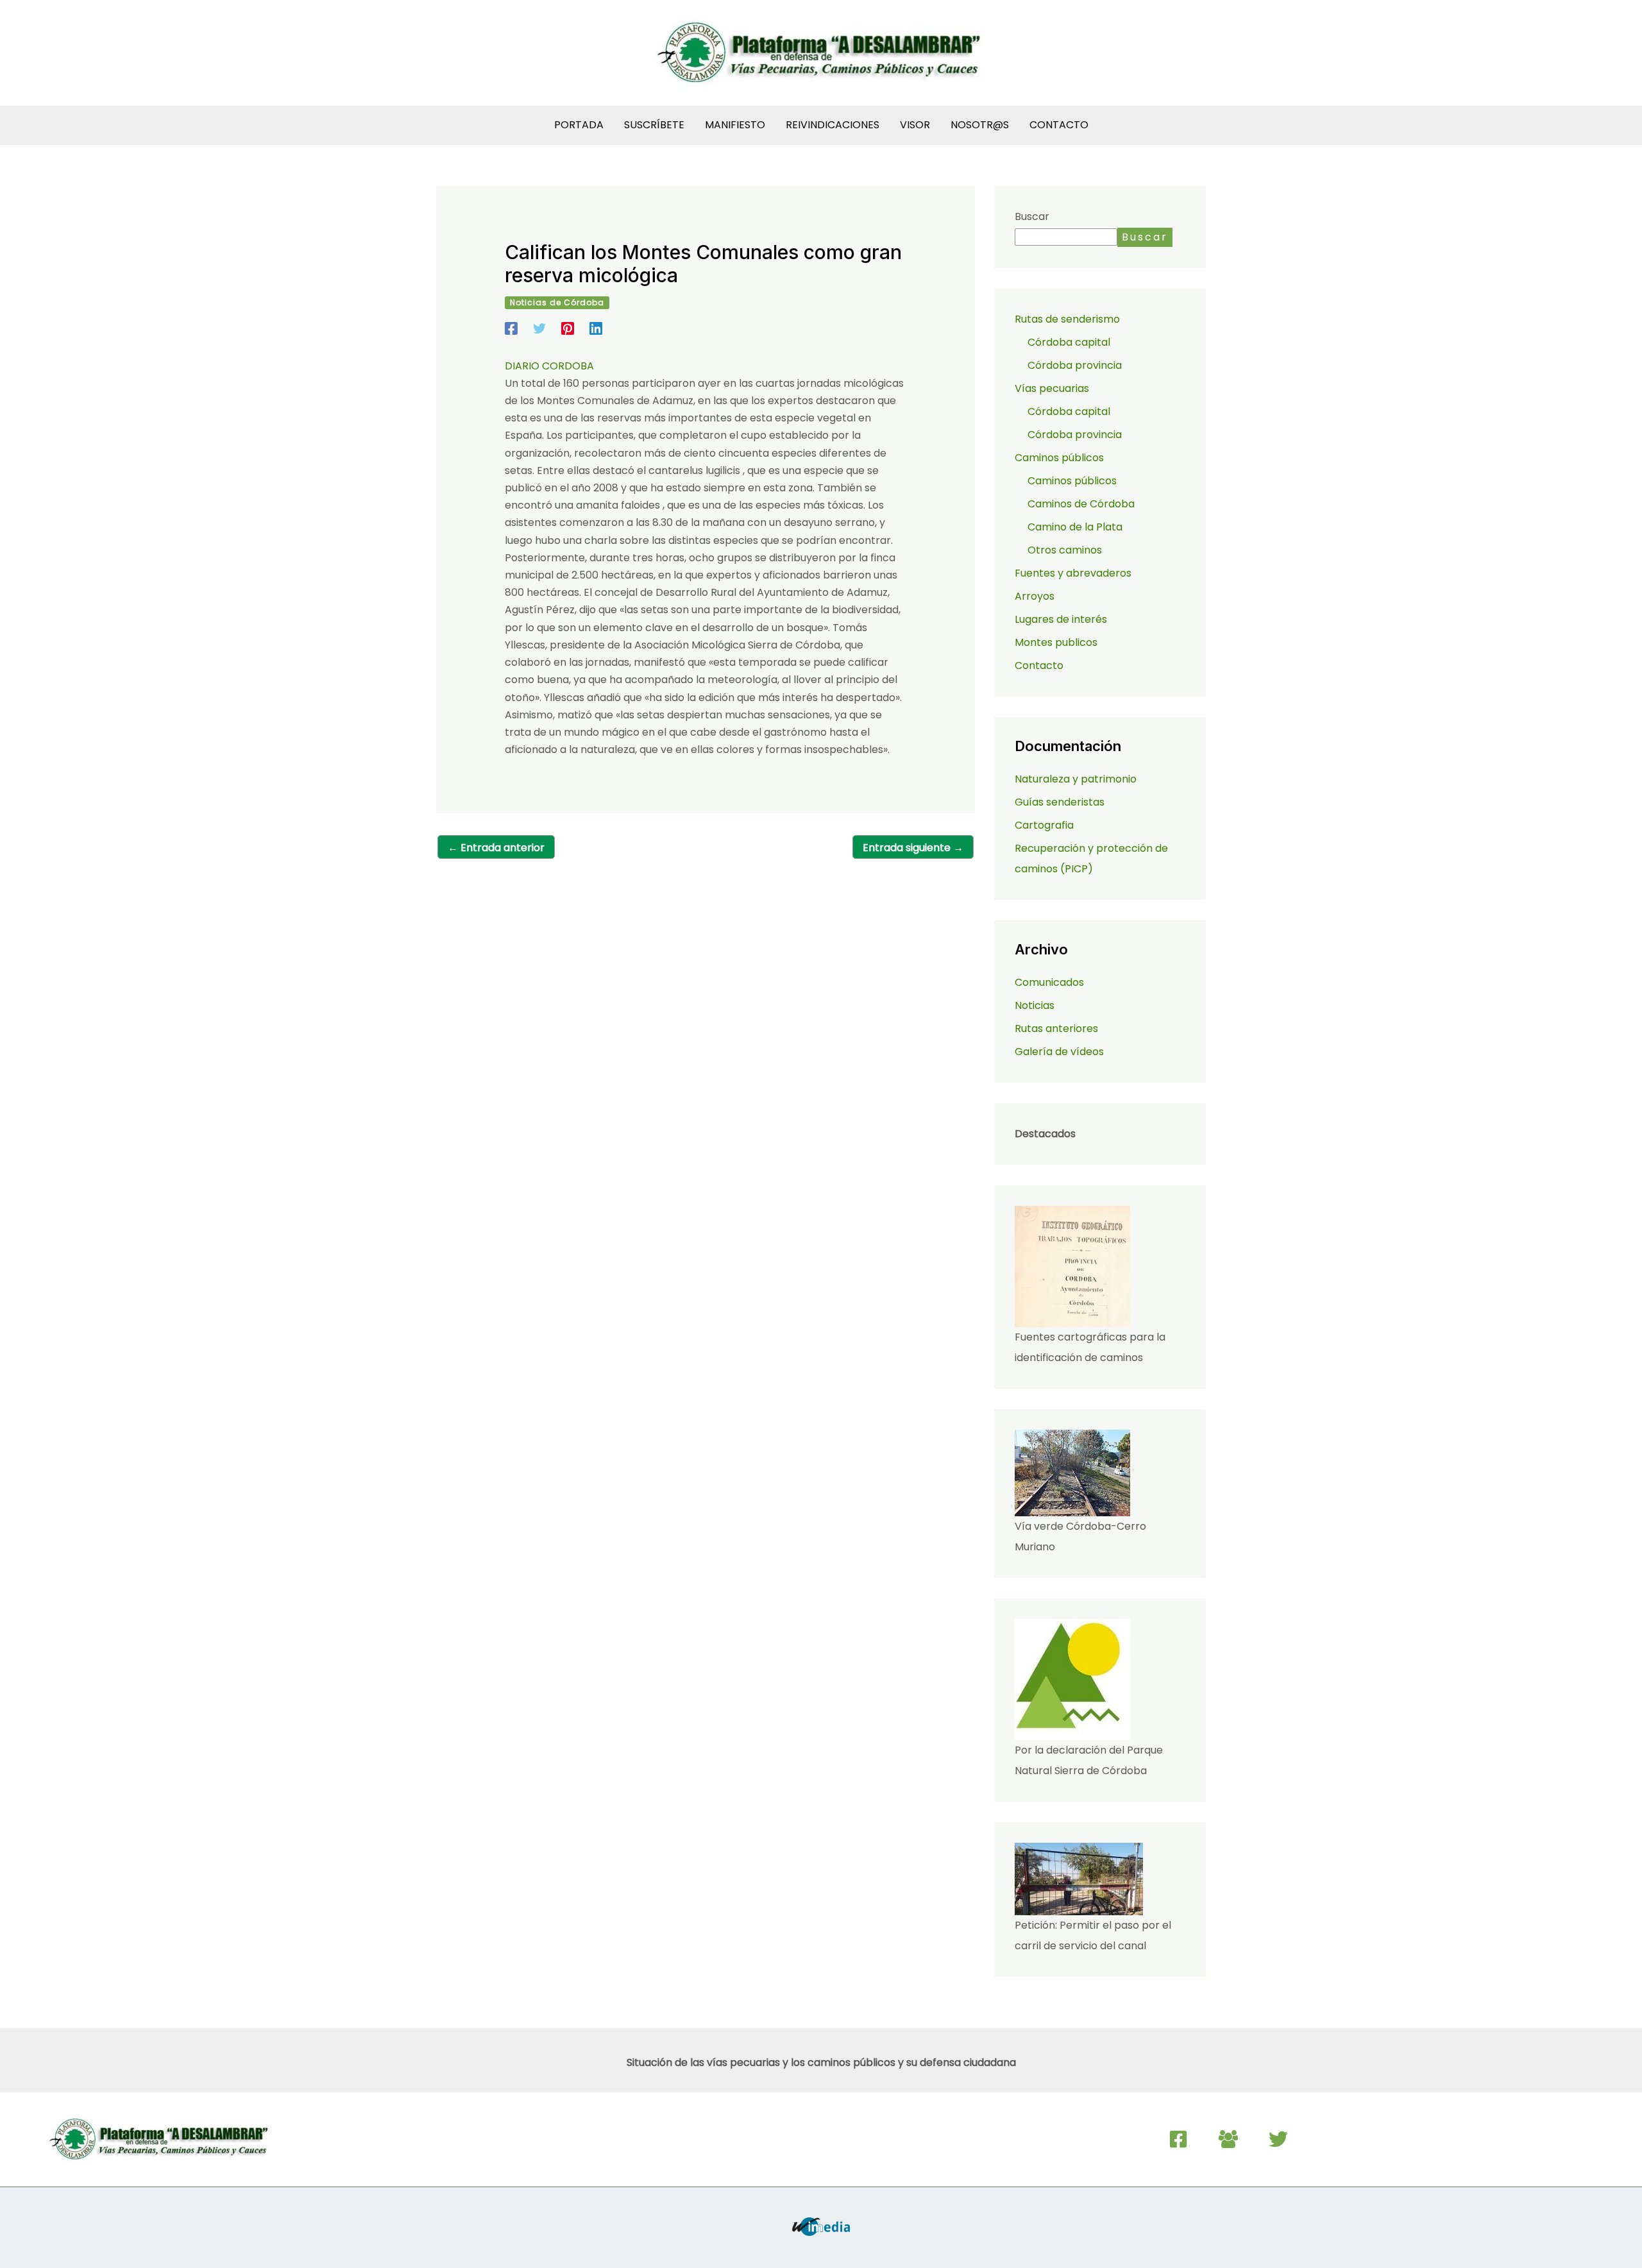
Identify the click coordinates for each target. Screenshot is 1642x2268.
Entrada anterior (496, 848)
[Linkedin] (596, 327)
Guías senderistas (1060, 802)
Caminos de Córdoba (1081, 504)
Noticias (1035, 1005)
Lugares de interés (1061, 619)
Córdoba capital (1069, 342)
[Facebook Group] (1228, 2139)
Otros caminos (1065, 550)
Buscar (1032, 216)
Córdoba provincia (1075, 365)
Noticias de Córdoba (557, 302)
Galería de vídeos (1059, 1052)
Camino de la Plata (1075, 527)
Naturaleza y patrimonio (1076, 779)
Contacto (1039, 665)
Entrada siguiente (913, 848)
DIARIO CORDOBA (549, 366)
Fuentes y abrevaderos (1073, 573)
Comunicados (1049, 982)
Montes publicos (1056, 642)
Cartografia (1044, 825)
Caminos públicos (1072, 481)
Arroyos (1035, 596)
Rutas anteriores (1056, 1028)
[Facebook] (511, 327)
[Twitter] (539, 327)
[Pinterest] (568, 327)
